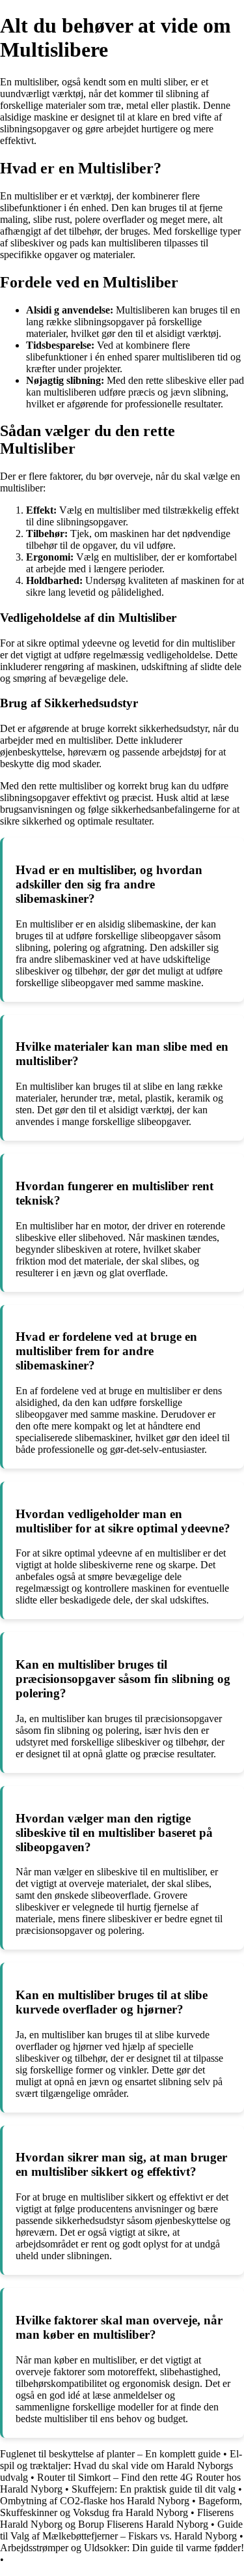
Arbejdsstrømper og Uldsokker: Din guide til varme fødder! (122, 2548)
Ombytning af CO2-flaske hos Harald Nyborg (95, 2501)
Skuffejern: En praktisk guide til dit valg (154, 2489)
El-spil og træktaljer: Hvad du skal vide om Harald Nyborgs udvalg (121, 2466)
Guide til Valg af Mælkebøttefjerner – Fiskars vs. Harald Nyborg (121, 2530)
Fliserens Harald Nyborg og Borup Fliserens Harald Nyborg (117, 2518)
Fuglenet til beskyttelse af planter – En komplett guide (110, 2454)
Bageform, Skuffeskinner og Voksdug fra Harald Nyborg (121, 2507)
